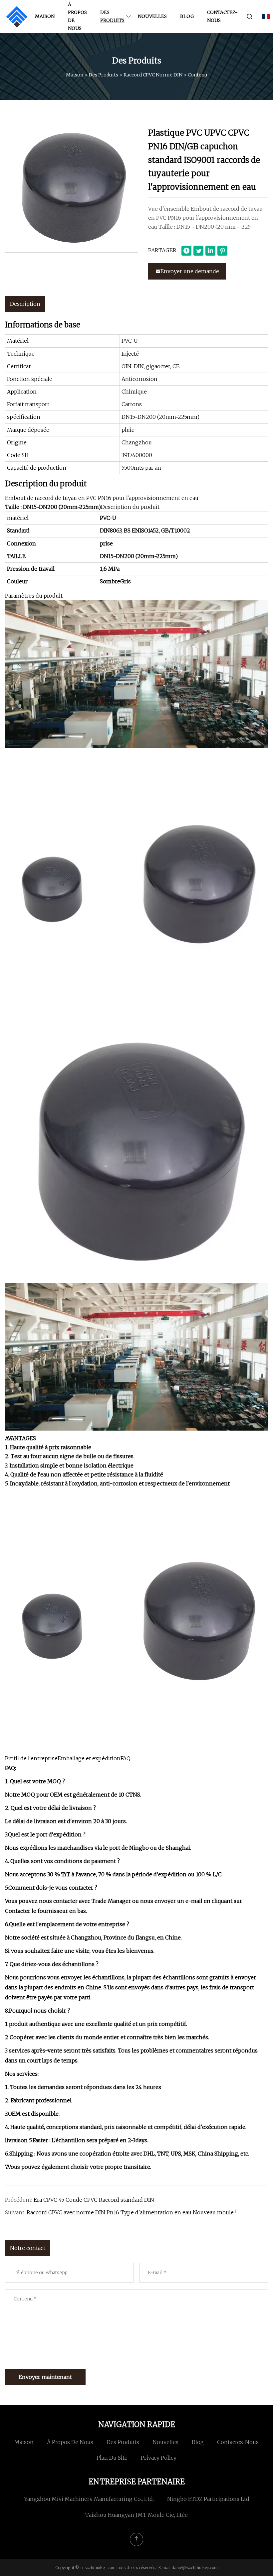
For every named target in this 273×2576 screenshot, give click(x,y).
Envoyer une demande (190, 271)
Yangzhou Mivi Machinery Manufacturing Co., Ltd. (89, 2499)
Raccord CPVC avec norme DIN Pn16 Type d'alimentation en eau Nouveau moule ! (132, 2212)
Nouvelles (152, 16)
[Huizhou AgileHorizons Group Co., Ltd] (17, 17)
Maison (45, 16)
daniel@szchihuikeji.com (195, 2568)
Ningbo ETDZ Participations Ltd (208, 2499)
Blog (187, 16)
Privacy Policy (159, 2458)
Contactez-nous (222, 16)
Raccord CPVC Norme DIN (153, 75)
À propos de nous (77, 16)
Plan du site (112, 2458)
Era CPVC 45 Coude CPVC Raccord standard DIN (94, 2200)
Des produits (112, 16)
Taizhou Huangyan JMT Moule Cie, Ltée (136, 2515)
